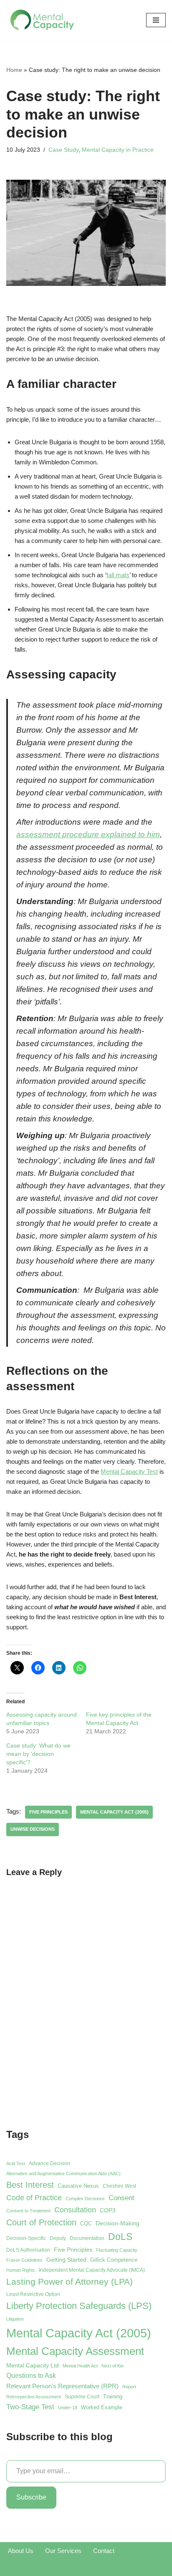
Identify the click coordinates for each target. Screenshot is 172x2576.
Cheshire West (119, 2186)
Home (14, 70)
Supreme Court (82, 2397)
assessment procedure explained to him (88, 834)
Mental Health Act (80, 2366)
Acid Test (16, 2163)
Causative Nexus (78, 2186)
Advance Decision (49, 2163)
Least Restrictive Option (33, 2294)
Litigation (15, 2319)
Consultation (75, 2210)
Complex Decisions (85, 2199)
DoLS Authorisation (28, 2250)
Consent (121, 2198)
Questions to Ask (31, 2376)
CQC (86, 2223)
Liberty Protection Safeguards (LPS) (79, 2306)
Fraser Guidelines (24, 2260)
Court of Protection (41, 2222)
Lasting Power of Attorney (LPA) (70, 2282)
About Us (21, 2551)
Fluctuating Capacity (117, 2250)
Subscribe (31, 2497)
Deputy (58, 2238)
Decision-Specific (26, 2238)
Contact (104, 2551)
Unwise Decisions (33, 1829)
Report (129, 2387)
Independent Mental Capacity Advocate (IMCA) (92, 2270)
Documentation (87, 2238)
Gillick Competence (114, 2260)
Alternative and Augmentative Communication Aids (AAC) (63, 2173)
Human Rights (21, 2270)
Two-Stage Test (30, 2407)
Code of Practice (34, 2198)
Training (113, 2396)
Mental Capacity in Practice (118, 150)
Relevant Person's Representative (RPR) (62, 2386)
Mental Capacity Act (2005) (114, 1812)
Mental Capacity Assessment (75, 2351)
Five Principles (48, 1812)
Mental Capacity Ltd (33, 2365)
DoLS (120, 2237)
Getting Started (66, 2260)
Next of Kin (113, 2366)
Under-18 (68, 2408)
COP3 (108, 2210)
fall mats (118, 575)
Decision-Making (118, 2223)
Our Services (63, 2551)
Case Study (63, 150)
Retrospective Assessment (34, 2397)
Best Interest (30, 2185)
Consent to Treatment (28, 2211)
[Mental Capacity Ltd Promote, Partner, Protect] (43, 20)
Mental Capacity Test (129, 1471)
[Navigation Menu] (156, 20)
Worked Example (102, 2407)
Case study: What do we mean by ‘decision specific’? (38, 1754)
